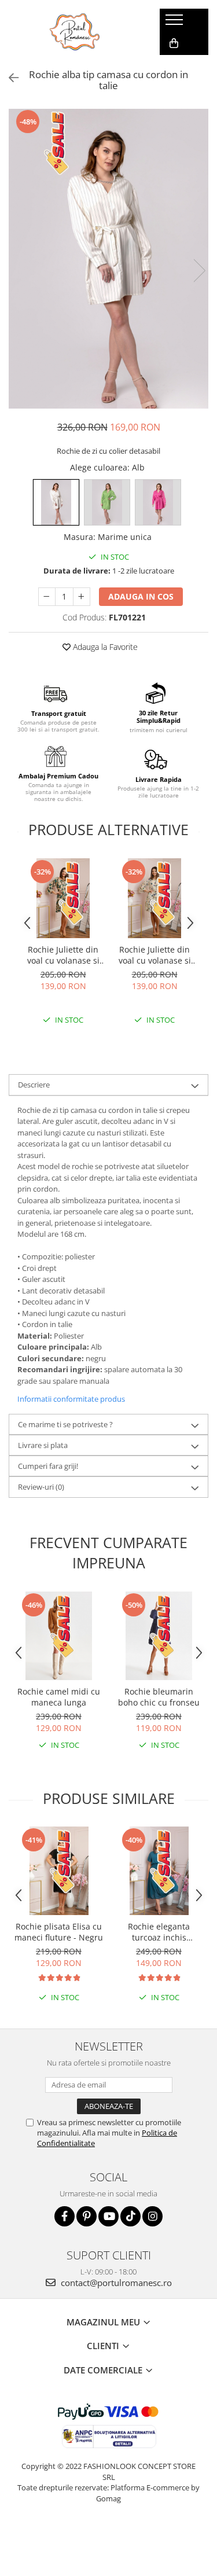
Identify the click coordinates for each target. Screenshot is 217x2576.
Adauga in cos (141, 596)
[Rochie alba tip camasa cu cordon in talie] (108, 259)
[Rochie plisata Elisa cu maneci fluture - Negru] (59, 1871)
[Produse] (176, 23)
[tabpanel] (108, 259)
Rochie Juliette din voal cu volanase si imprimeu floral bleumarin (155, 955)
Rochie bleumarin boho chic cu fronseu (159, 1697)
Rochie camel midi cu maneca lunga (59, 1697)
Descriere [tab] (34, 1085)
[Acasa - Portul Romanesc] (75, 32)
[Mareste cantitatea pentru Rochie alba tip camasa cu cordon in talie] (82, 597)
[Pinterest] (87, 2216)
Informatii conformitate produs (71, 1399)
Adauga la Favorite (104, 647)
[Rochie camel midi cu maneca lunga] (59, 1636)
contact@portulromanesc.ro (115, 2283)
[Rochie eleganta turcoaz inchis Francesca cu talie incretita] (159, 1871)
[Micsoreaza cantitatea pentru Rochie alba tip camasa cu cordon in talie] (47, 597)
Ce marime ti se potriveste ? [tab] (65, 1424)
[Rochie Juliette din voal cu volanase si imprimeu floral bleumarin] (155, 898)
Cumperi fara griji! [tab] (48, 1466)
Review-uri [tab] (41, 1487)
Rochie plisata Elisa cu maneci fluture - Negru (59, 1932)
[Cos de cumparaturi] (174, 43)
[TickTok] (130, 2216)
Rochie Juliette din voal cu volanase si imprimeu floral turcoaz (63, 955)
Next (199, 271)
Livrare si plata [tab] (43, 1445)
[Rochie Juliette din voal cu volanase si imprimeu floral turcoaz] (63, 898)
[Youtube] (108, 2216)
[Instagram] (152, 2216)
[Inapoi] (9, 78)
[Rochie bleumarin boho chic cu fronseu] (159, 1636)
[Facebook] (65, 2216)
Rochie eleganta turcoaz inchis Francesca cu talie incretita (159, 1932)
